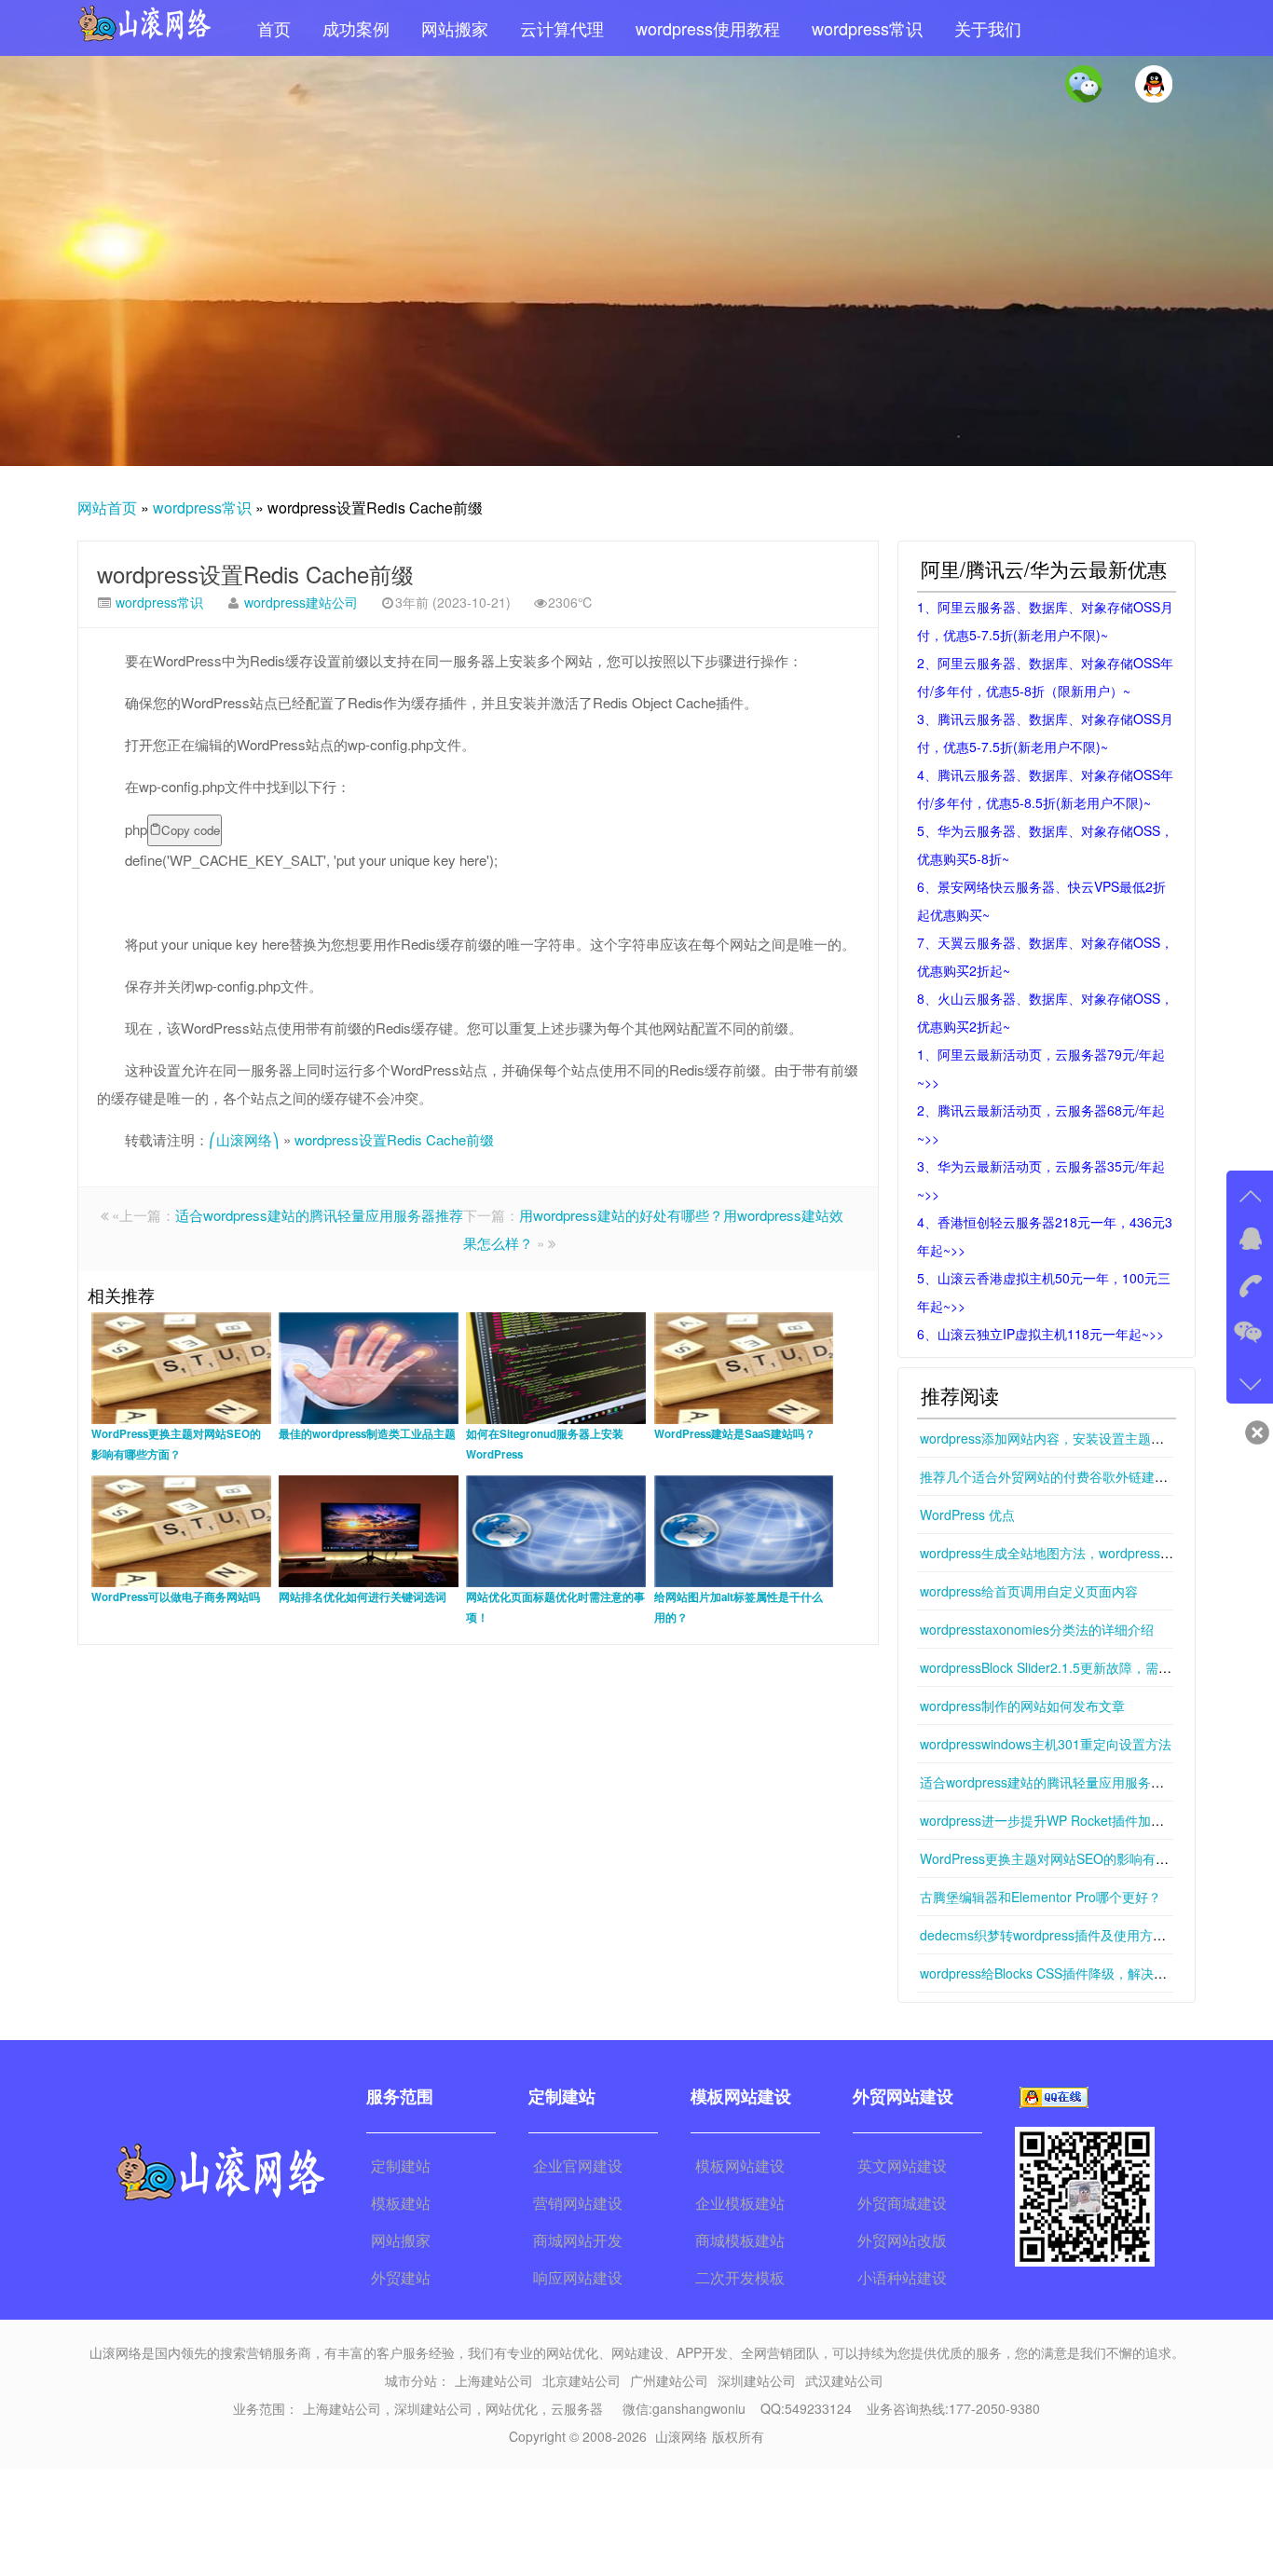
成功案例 (356, 28)
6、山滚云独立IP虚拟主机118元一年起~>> (1040, 1334)
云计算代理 (562, 28)
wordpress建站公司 (301, 602)
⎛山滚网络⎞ (244, 1139)
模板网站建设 (740, 2165)
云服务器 (577, 2408)
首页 (274, 28)
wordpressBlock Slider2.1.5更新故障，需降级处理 (1065, 1667)
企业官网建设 (578, 2165)
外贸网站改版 (902, 2240)
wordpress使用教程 (708, 28)
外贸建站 (401, 2277)
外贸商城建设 (902, 2203)
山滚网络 (681, 2436)
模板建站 (401, 2203)
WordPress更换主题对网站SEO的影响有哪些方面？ (1070, 1858)
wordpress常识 (867, 28)
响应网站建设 (578, 2277)
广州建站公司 (669, 2380)
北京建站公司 (582, 2380)
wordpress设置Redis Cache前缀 (255, 574)
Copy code (191, 830)
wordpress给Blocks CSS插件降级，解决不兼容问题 (1069, 1973)
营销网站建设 (578, 2203)
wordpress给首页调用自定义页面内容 (1029, 1591)
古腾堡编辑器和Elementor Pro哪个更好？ (1040, 1897)
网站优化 (512, 2408)
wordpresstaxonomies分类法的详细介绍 (1037, 1629)
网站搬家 (455, 28)
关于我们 (988, 28)
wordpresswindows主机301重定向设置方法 (1046, 1744)
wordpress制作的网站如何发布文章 (1022, 1706)
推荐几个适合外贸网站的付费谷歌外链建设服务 (1057, 1476)
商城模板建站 (740, 2240)
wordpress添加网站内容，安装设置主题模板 (1048, 1438)
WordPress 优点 (967, 1514)
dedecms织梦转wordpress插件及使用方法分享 (1056, 1935)
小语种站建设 (902, 2277)
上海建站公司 (494, 2380)
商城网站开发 (578, 2240)
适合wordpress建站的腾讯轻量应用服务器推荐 (319, 1215)
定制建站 (401, 2165)
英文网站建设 (902, 2165)
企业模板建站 (740, 2203)
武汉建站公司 (844, 2380)
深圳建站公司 (757, 2380)
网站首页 (107, 507)
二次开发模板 (740, 2277)
